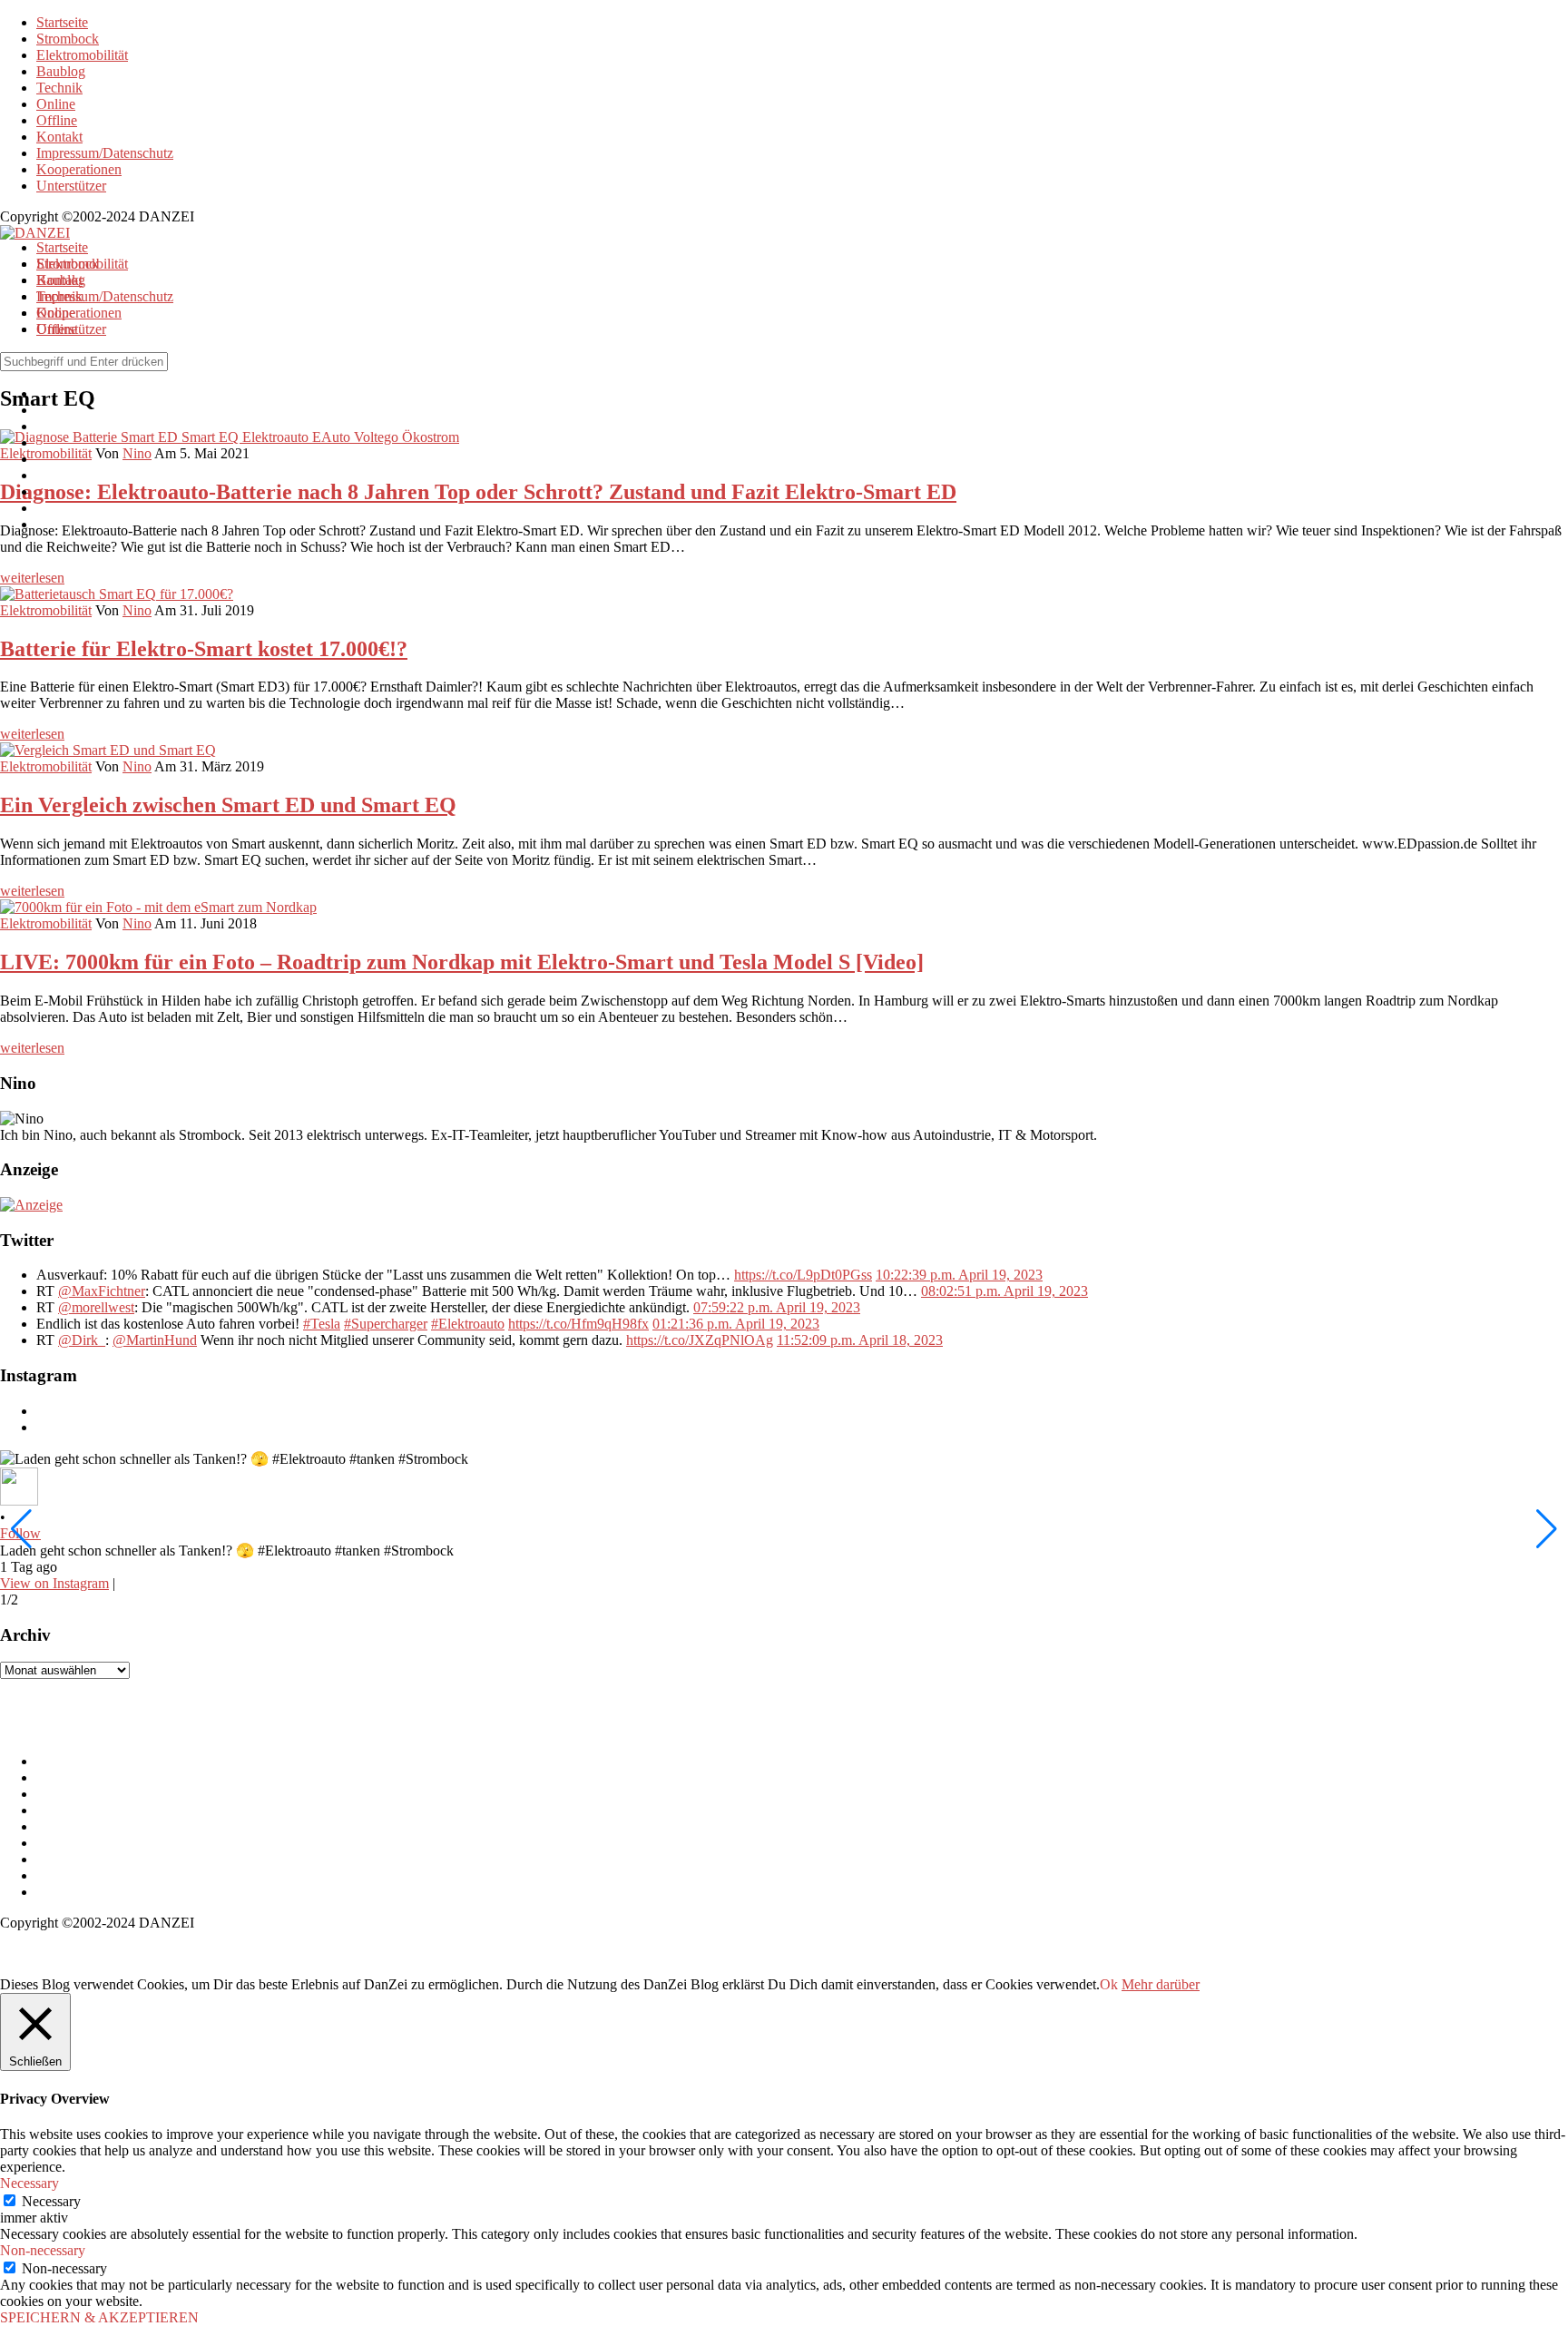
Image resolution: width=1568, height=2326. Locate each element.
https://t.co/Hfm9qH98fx (578, 1324)
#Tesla (322, 1324)
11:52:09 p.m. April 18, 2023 (860, 1340)
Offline (57, 120)
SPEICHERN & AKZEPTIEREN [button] (99, 2317)
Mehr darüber (1161, 1984)
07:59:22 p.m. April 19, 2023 (777, 1307)
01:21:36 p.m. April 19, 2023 (736, 1324)
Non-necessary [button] (43, 2250)
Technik (59, 88)
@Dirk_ (82, 1340)
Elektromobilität (82, 55)
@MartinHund (155, 1340)
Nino (137, 610)
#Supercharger (386, 1324)
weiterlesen (32, 578)
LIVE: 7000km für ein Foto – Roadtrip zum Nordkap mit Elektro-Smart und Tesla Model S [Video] (462, 962)
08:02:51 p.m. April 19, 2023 (1004, 1291)
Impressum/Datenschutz (105, 153)
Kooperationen (79, 169)
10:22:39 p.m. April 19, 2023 (959, 1275)
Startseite (62, 22)
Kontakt (59, 137)
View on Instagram (54, 1583)
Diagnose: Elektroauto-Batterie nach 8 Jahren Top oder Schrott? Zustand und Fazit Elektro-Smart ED (478, 492)
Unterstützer (71, 186)
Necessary (51, 2201)
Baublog (61, 71)
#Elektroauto (468, 1324)
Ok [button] (1109, 1984)
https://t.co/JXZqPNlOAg (700, 1340)
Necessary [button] (29, 2183)
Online (56, 104)
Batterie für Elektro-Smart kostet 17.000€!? (204, 649)
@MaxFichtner (102, 1291)
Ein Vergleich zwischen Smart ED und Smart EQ (228, 805)
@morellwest (96, 1307)
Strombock (68, 39)
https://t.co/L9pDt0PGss (803, 1275)
